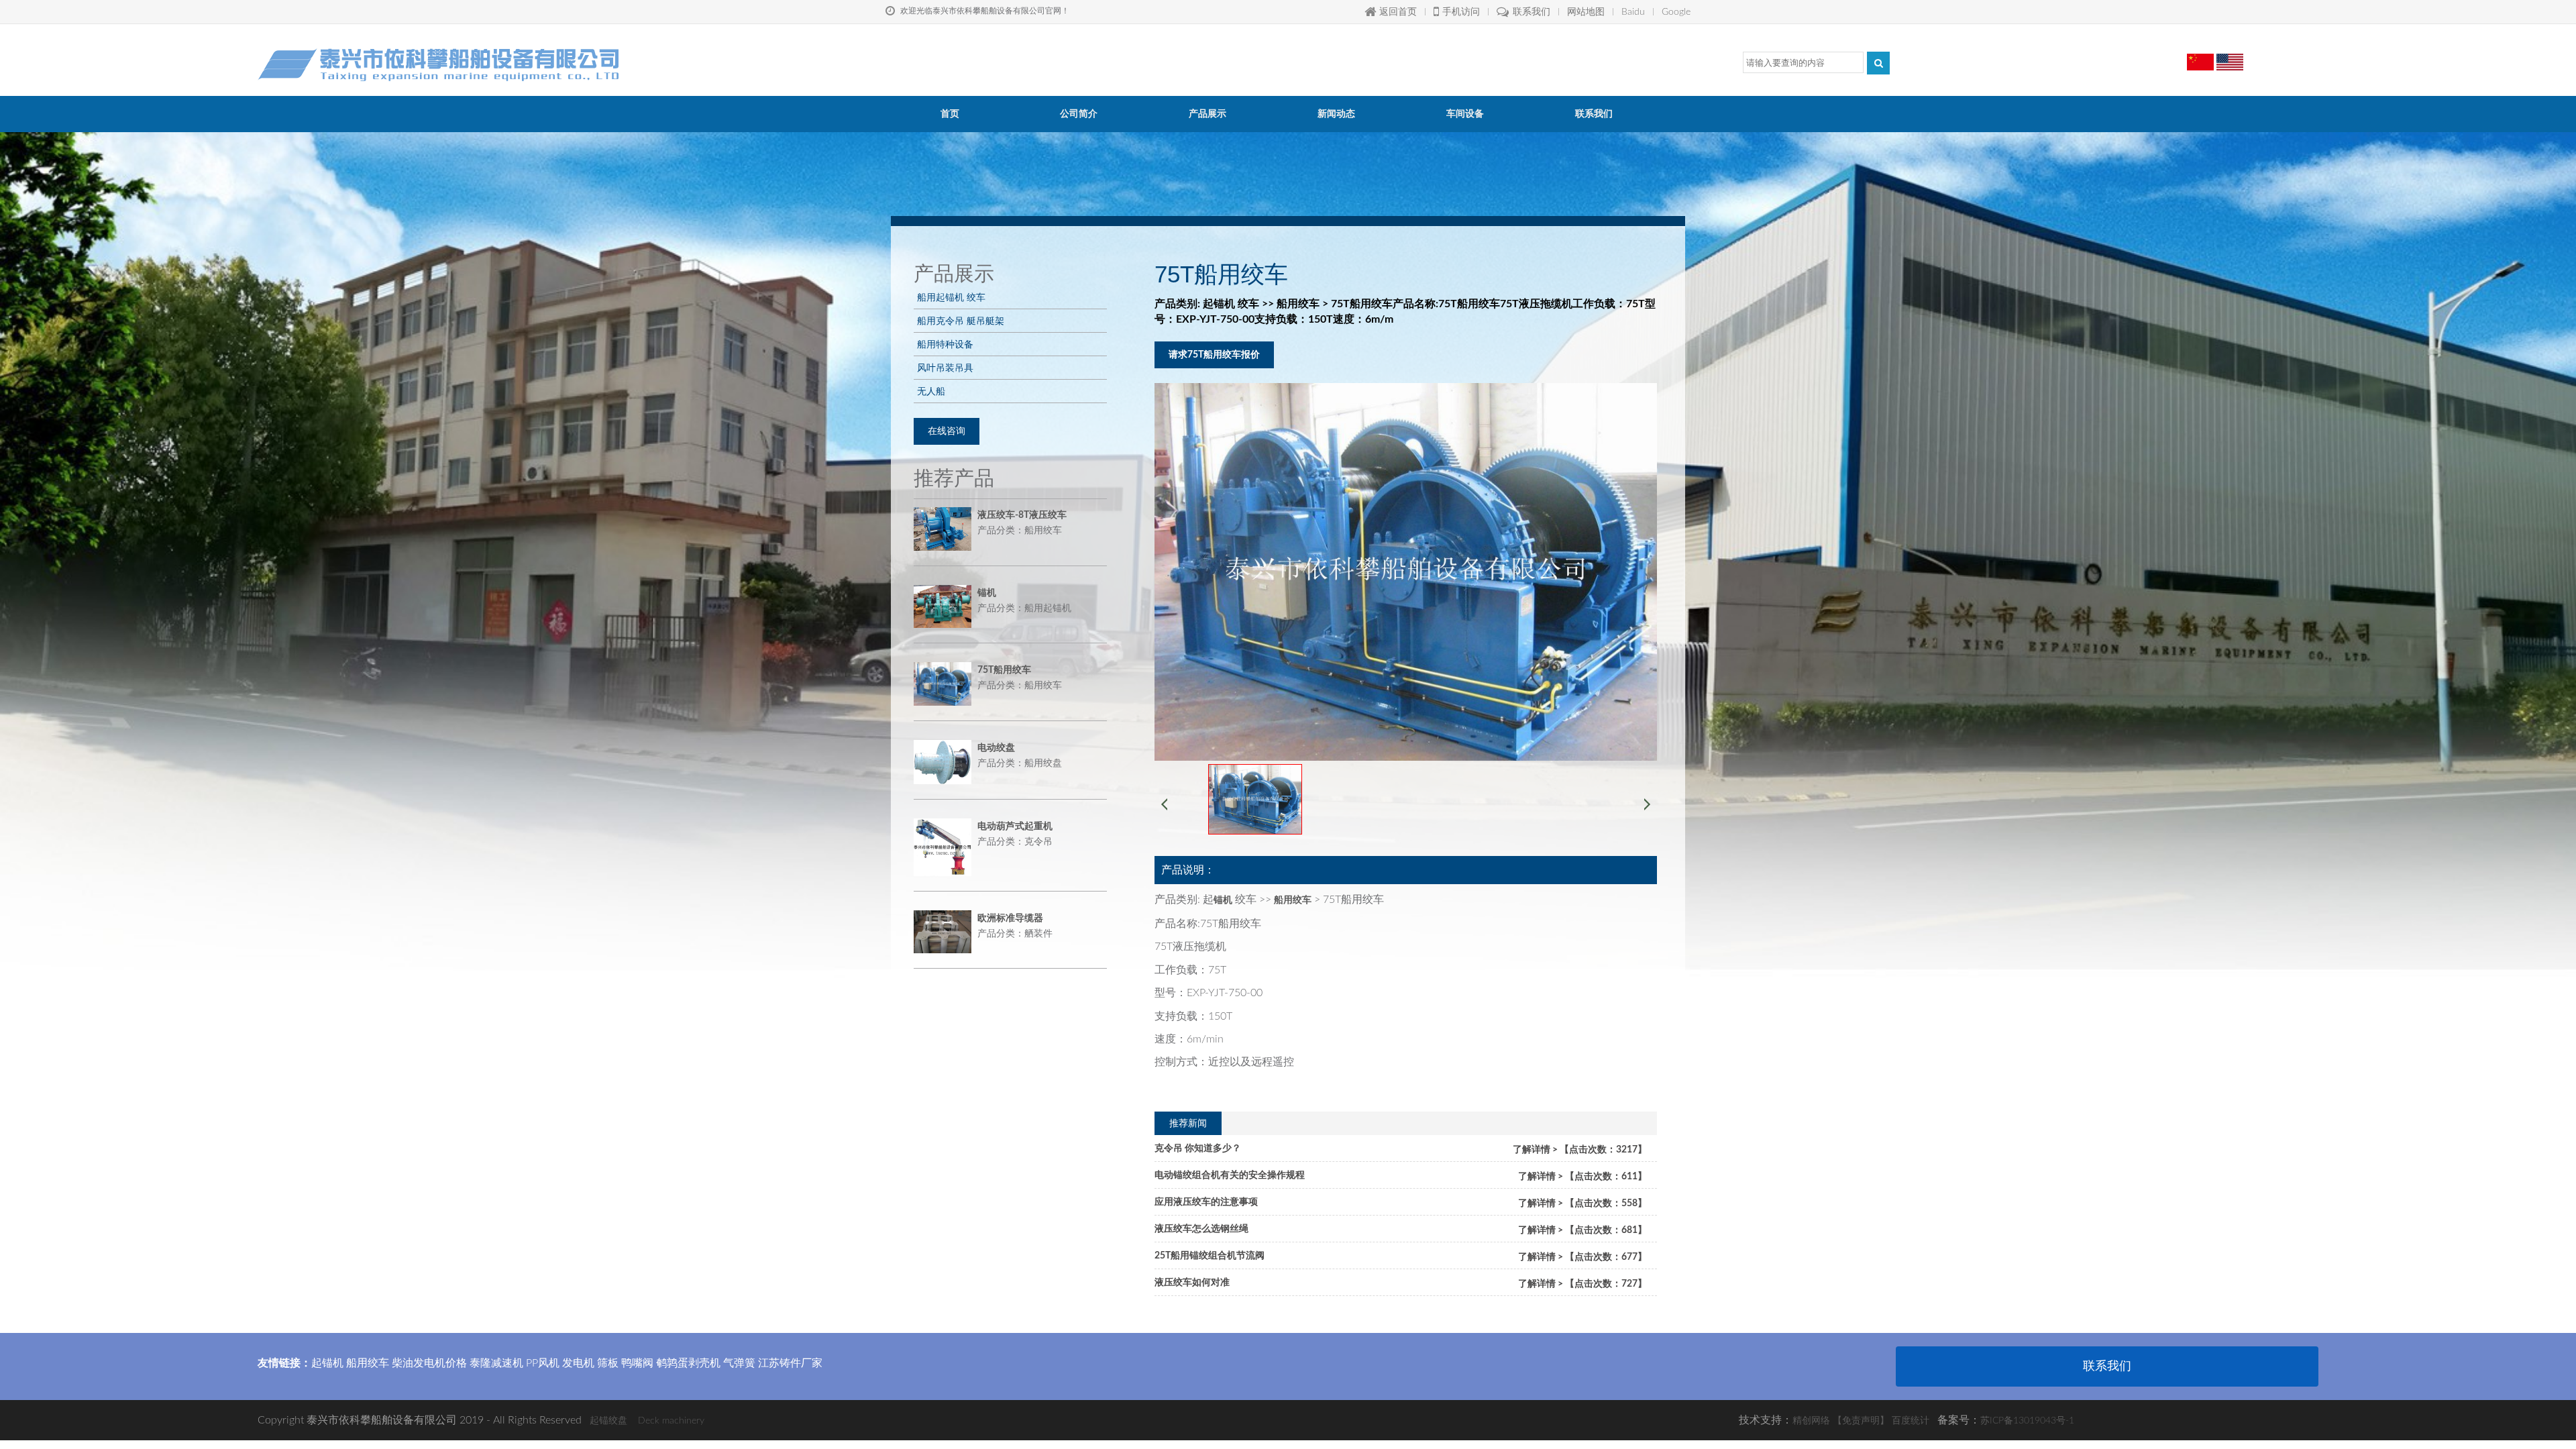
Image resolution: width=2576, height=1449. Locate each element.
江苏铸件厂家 (790, 1363)
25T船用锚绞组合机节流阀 (1210, 1256)
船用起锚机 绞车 (951, 297)
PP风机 (543, 1363)
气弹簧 (739, 1363)
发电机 (578, 1363)
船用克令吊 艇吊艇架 (961, 321)
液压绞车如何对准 (1192, 1283)
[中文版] (2200, 57)
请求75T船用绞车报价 (1214, 355)
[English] (2230, 57)
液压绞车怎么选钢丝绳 (1201, 1229)
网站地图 (1586, 12)
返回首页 (1398, 12)
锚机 (987, 593)
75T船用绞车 (1004, 670)
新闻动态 (1336, 114)
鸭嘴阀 (637, 1363)
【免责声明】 (1861, 1421)
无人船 (931, 391)
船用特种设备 (945, 344)
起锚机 (327, 1363)
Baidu (1633, 12)
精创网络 (1811, 1421)
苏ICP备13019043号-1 (2027, 1421)
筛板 (608, 1363)
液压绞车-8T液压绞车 (1022, 515)
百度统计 (1911, 1421)
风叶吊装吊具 (945, 368)
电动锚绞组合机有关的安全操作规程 (1230, 1175)
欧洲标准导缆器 (1010, 918)
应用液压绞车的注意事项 (1206, 1202)
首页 (950, 114)
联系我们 (1532, 12)
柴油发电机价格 (429, 1363)
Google (1676, 12)
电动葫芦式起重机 (1015, 826)
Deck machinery (671, 1421)
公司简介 (1079, 114)
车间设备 (1465, 114)
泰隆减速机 (496, 1363)
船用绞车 (368, 1363)
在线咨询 (947, 431)
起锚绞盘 (608, 1421)
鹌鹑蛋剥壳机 (688, 1363)
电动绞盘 (996, 748)
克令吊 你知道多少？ (1198, 1148)
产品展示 (1207, 114)
